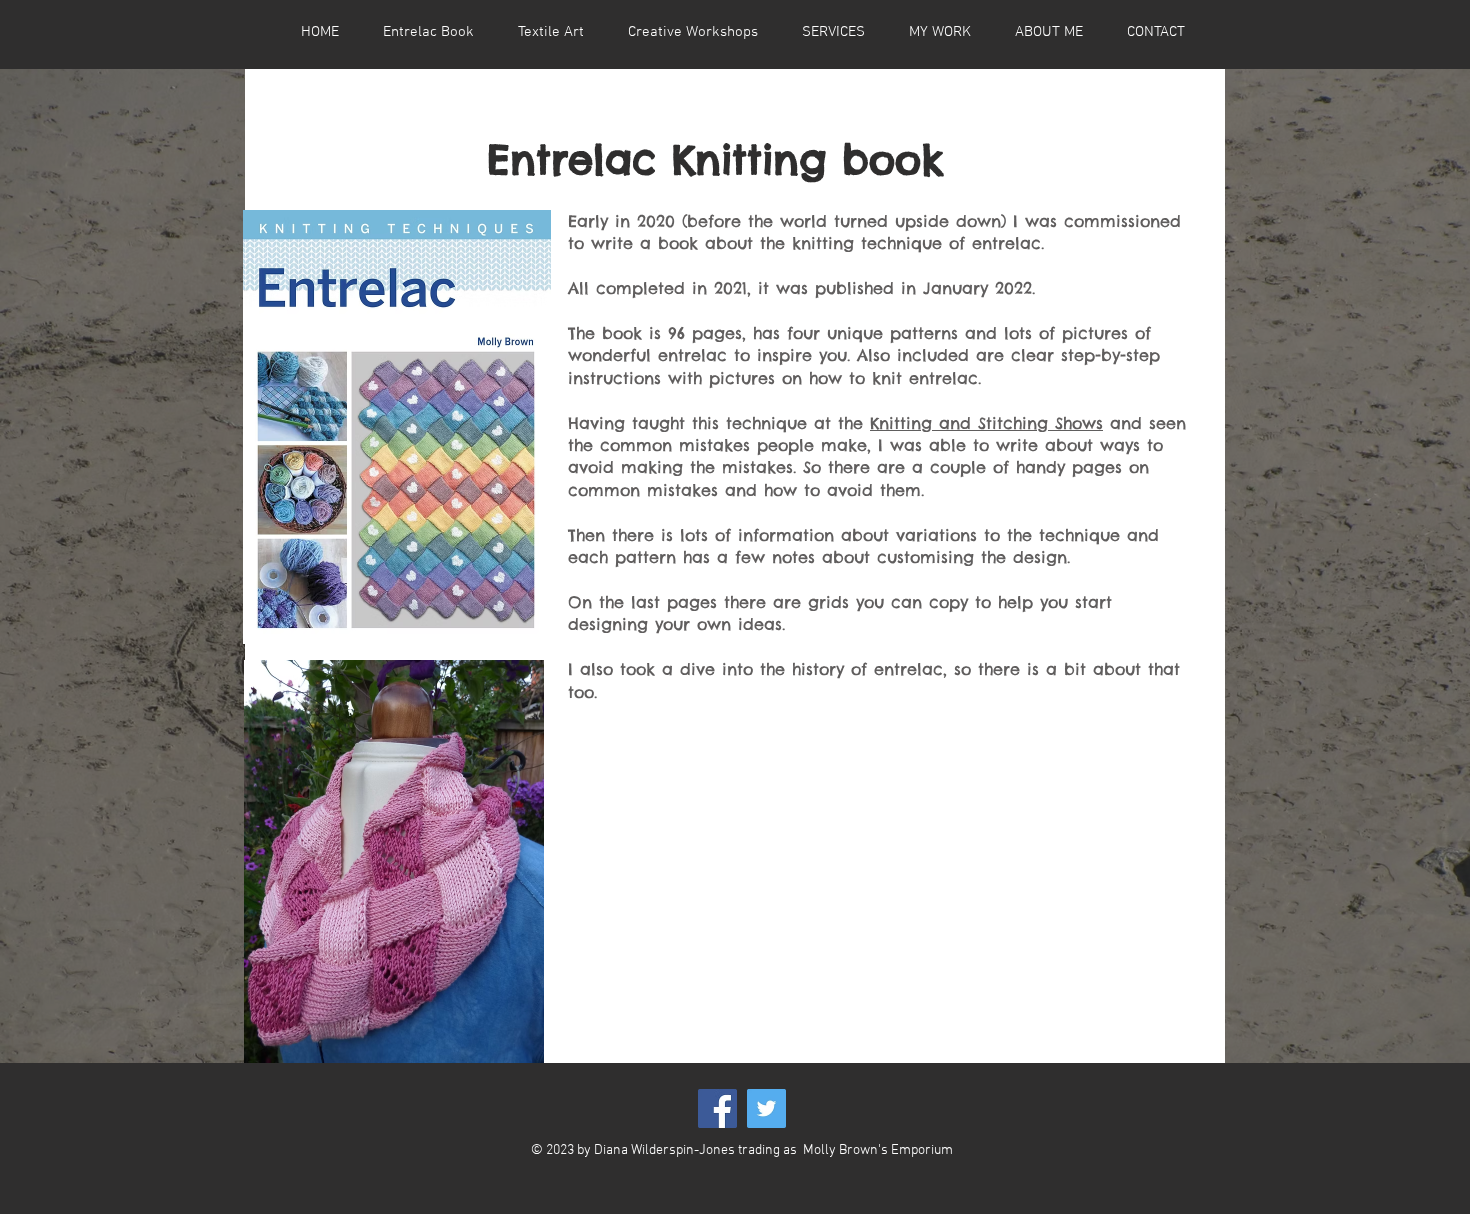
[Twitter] (766, 1108)
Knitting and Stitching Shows (986, 423)
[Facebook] (717, 1108)
